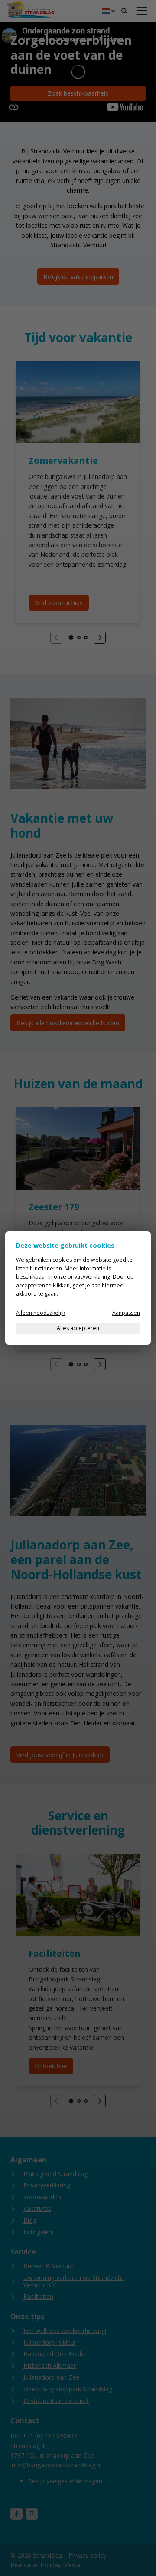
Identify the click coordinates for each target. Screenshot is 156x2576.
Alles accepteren (78, 1328)
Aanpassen (126, 1313)
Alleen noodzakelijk (41, 1313)
